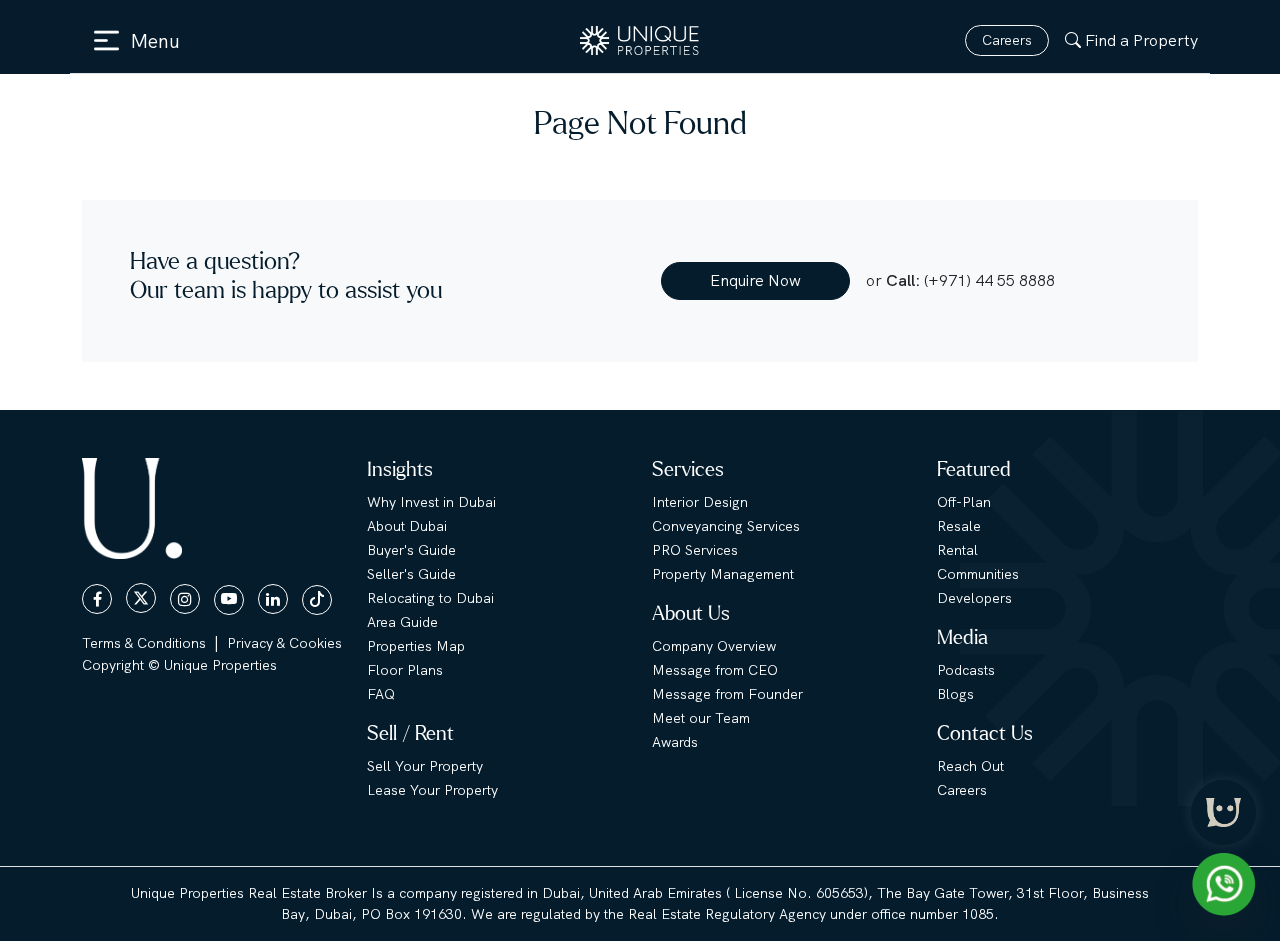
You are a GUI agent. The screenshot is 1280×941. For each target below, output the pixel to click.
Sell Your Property (425, 766)
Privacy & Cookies (284, 643)
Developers (974, 598)
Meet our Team (701, 718)
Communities (978, 574)
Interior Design (700, 502)
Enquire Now (755, 280)
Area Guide (402, 622)
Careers (1007, 40)
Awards (675, 742)
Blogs (955, 694)
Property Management (723, 574)
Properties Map (416, 646)
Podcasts (966, 670)
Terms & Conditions (144, 643)
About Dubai (407, 526)
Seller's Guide (411, 574)
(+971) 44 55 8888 (989, 280)
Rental (957, 550)
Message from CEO (715, 670)
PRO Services (695, 550)
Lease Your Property (432, 790)
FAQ (381, 694)
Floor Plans (405, 670)
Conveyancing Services (726, 526)
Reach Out (970, 766)
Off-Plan (964, 502)
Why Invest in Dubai (431, 502)
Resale (959, 526)
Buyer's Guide (411, 550)
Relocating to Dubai (430, 598)
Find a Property (1141, 40)
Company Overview (714, 646)
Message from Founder (727, 694)
